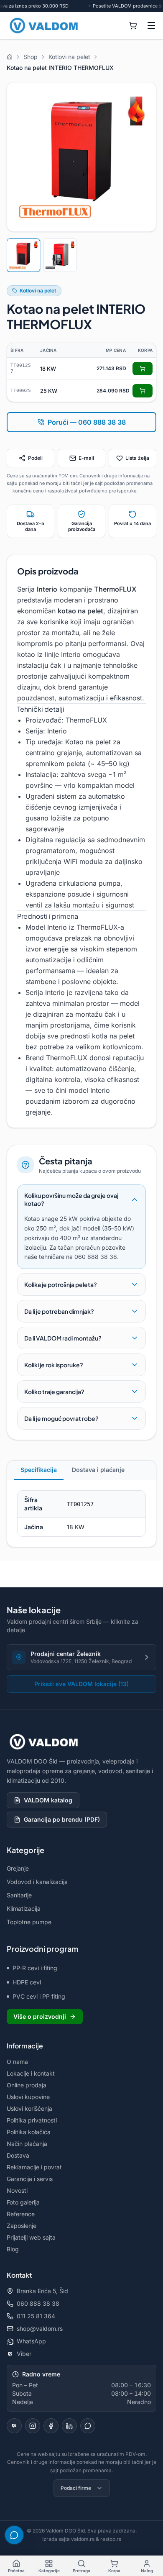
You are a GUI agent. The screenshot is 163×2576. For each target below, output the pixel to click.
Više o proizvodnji (40, 2016)
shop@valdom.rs (40, 2329)
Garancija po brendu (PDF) (62, 1819)
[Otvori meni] (151, 26)
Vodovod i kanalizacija (37, 1882)
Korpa (114, 2571)
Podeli (35, 458)
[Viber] (14, 2426)
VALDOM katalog (48, 1800)
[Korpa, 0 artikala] (133, 26)
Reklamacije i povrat (34, 2167)
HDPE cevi (27, 1982)
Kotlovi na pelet (38, 291)
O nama (17, 2062)
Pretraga (81, 2571)
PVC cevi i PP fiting (39, 1996)
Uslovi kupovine (28, 2097)
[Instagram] (33, 2426)
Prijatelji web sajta (31, 2237)
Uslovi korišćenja (29, 2108)
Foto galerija (23, 2202)
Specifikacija (39, 1470)
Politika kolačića (29, 2132)
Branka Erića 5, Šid (42, 2291)
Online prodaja (27, 2085)
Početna (16, 2571)
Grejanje (18, 1868)
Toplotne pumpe (29, 1922)
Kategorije (49, 2571)
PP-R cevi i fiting (35, 1968)
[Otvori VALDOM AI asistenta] (14, 2535)
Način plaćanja (27, 2144)
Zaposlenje (22, 2226)
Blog (13, 2249)
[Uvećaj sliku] (81, 157)
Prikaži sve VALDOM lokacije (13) (81, 1684)
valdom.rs (83, 2539)
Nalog (147, 2571)
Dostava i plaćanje (98, 1470)
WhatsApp (31, 2341)
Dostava (18, 2155)
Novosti (17, 2190)
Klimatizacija (24, 1908)
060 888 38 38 (38, 2303)
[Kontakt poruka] (88, 2426)
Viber (24, 2354)
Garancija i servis (30, 2179)
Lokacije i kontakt (31, 2073)
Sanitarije (19, 1895)
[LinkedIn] (69, 2426)
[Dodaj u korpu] (143, 369)
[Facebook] (51, 2426)
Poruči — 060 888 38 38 (87, 422)
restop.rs (111, 2539)
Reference (21, 2214)
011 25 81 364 (36, 2316)
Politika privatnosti (32, 2120)
